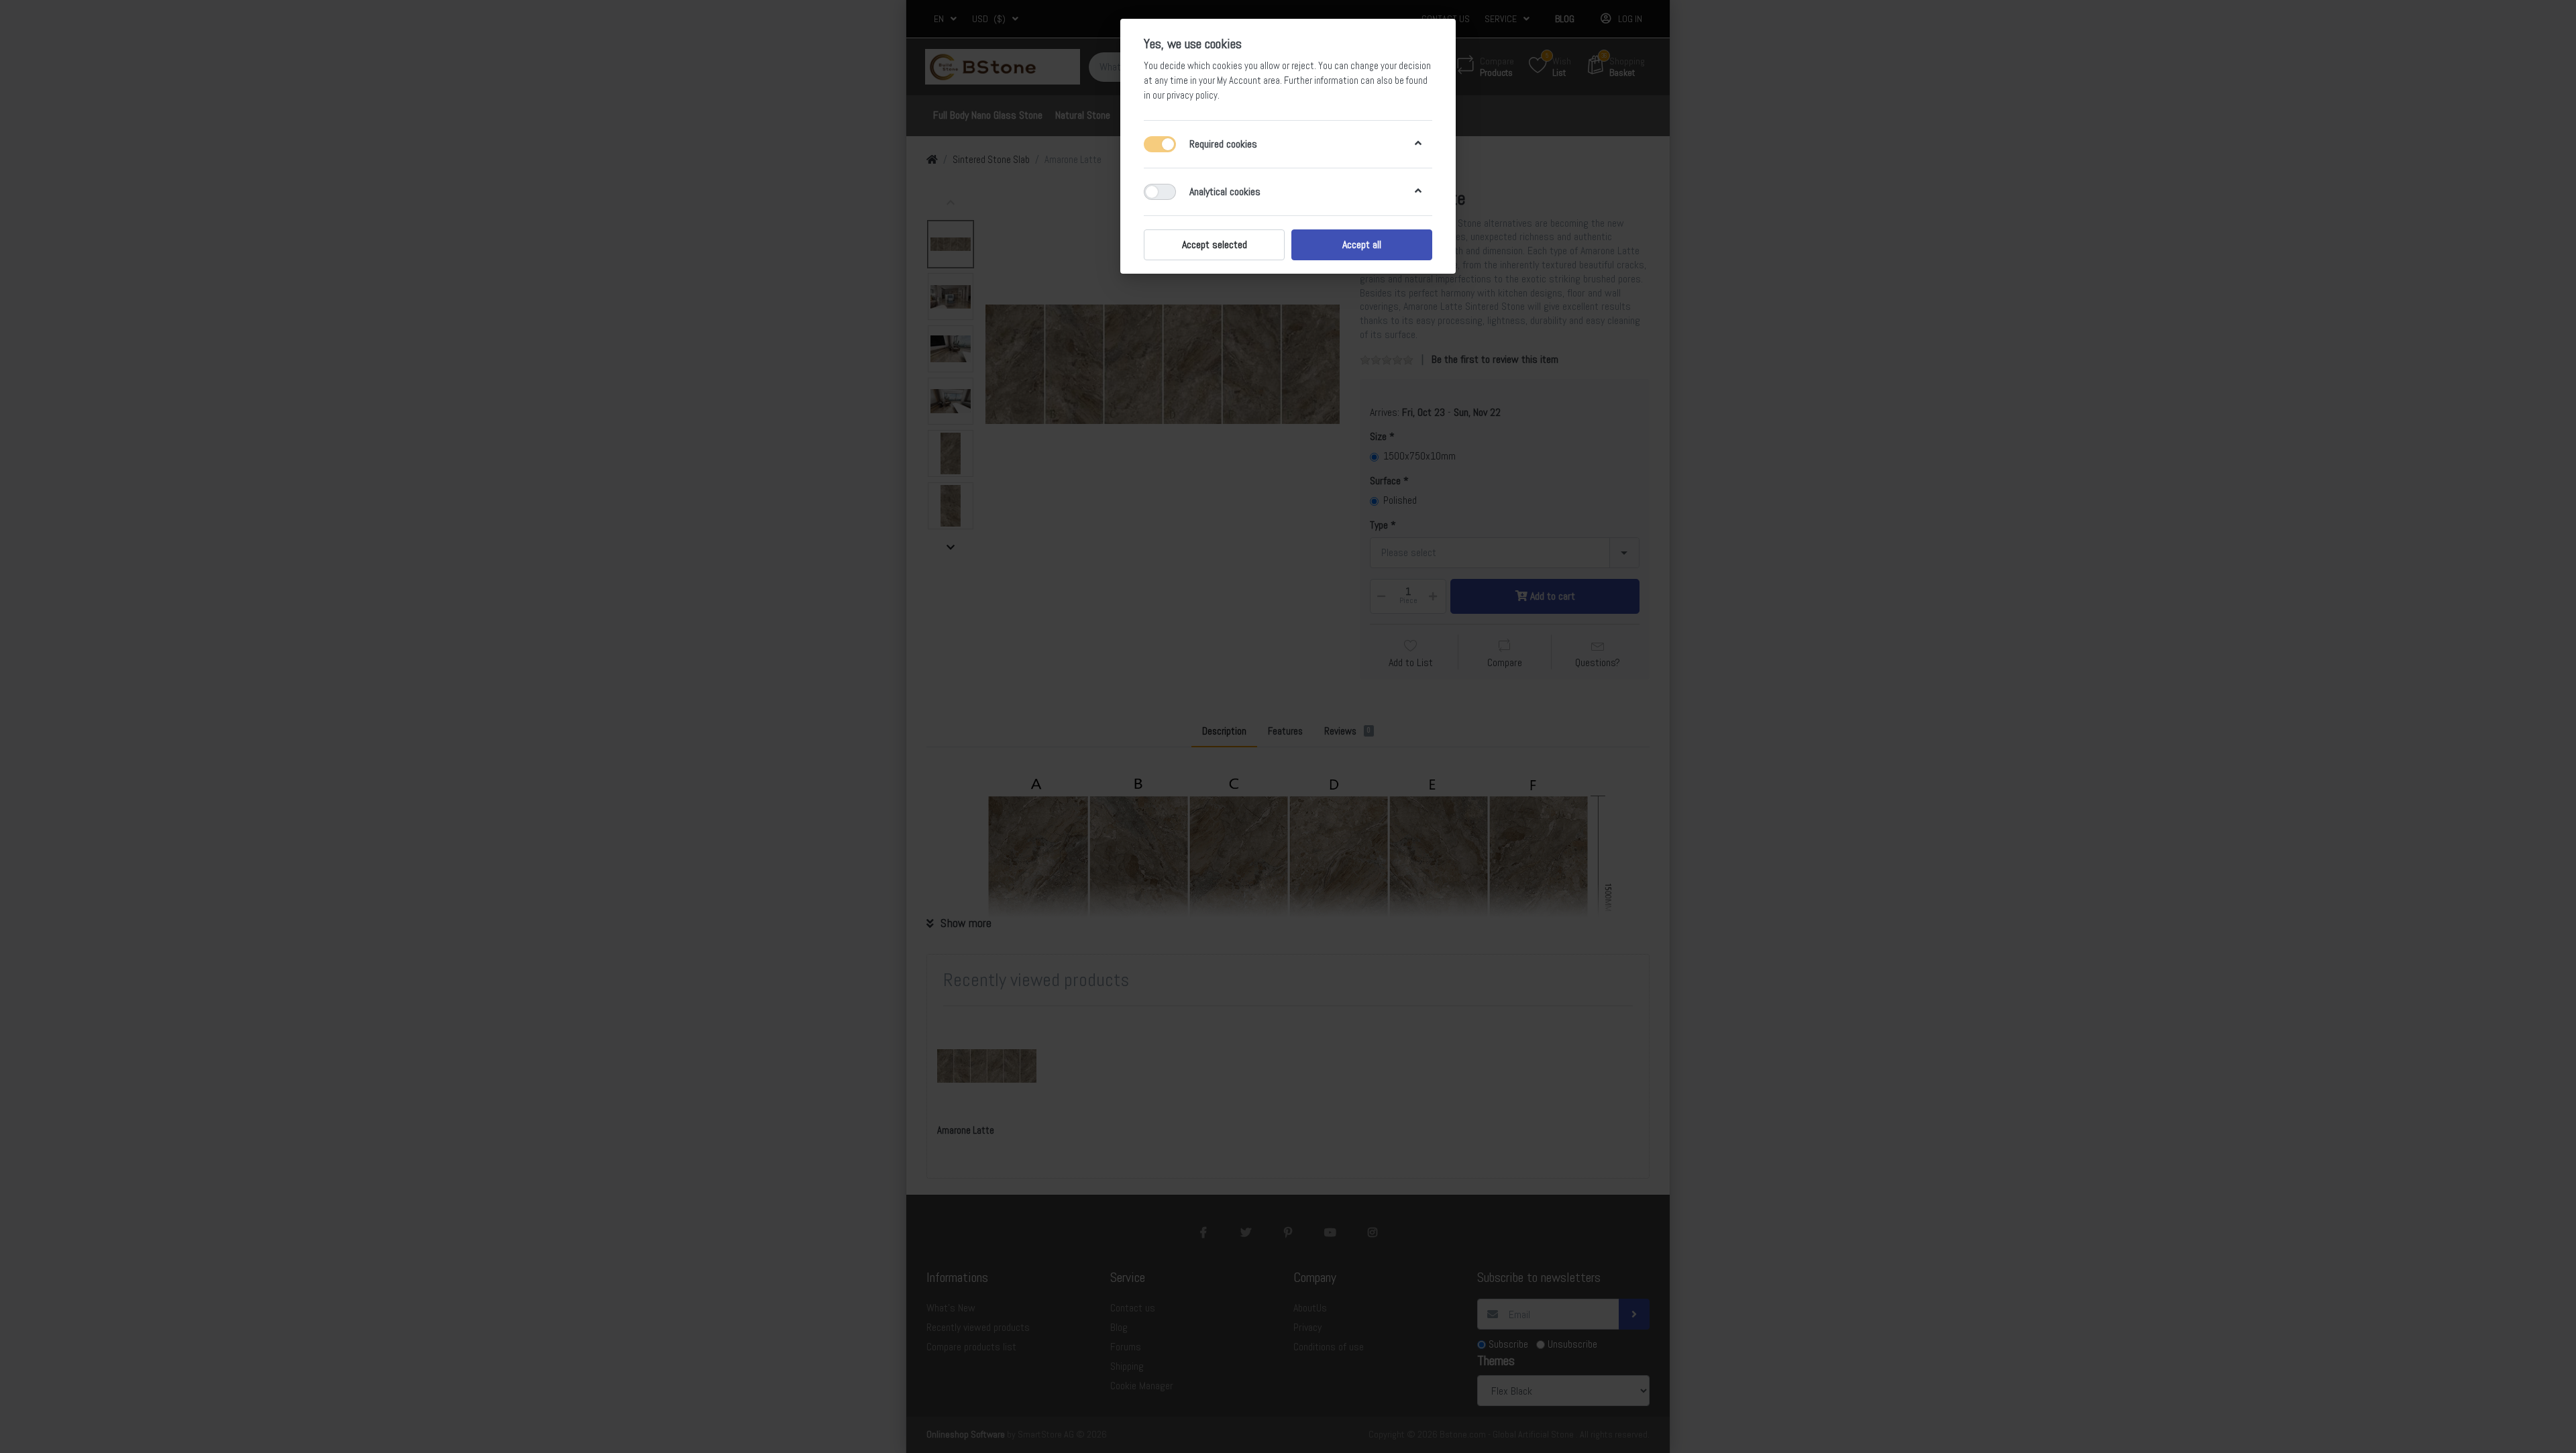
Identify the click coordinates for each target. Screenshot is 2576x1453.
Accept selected (1215, 245)
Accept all (1362, 245)
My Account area (1248, 80)
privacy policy (1192, 95)
